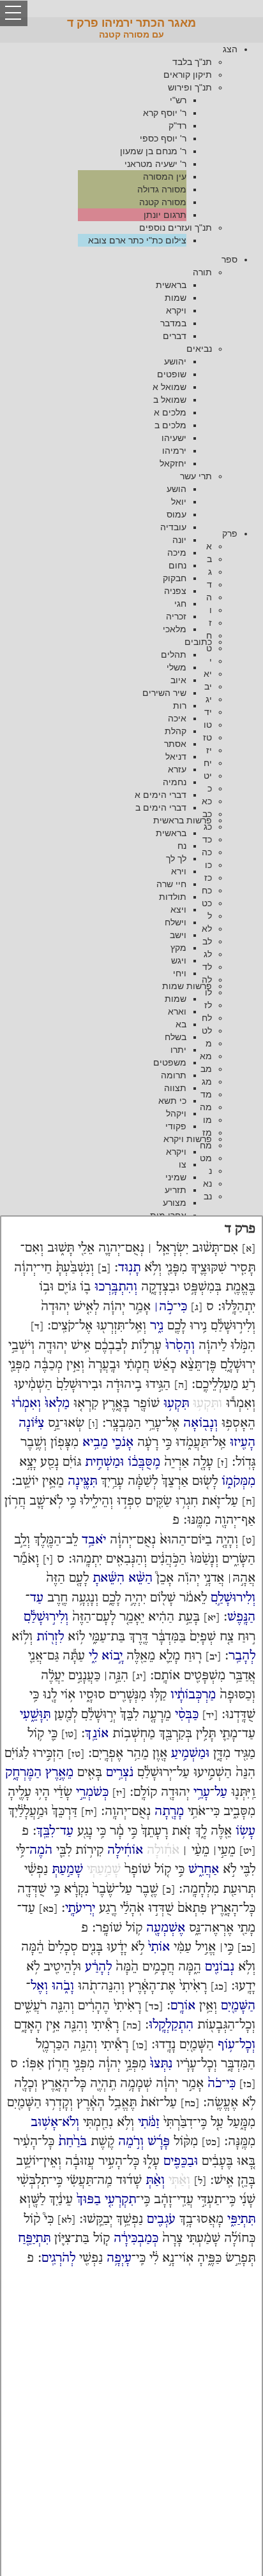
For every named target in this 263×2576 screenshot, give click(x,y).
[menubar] (131, 145)
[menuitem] (119, 145)
